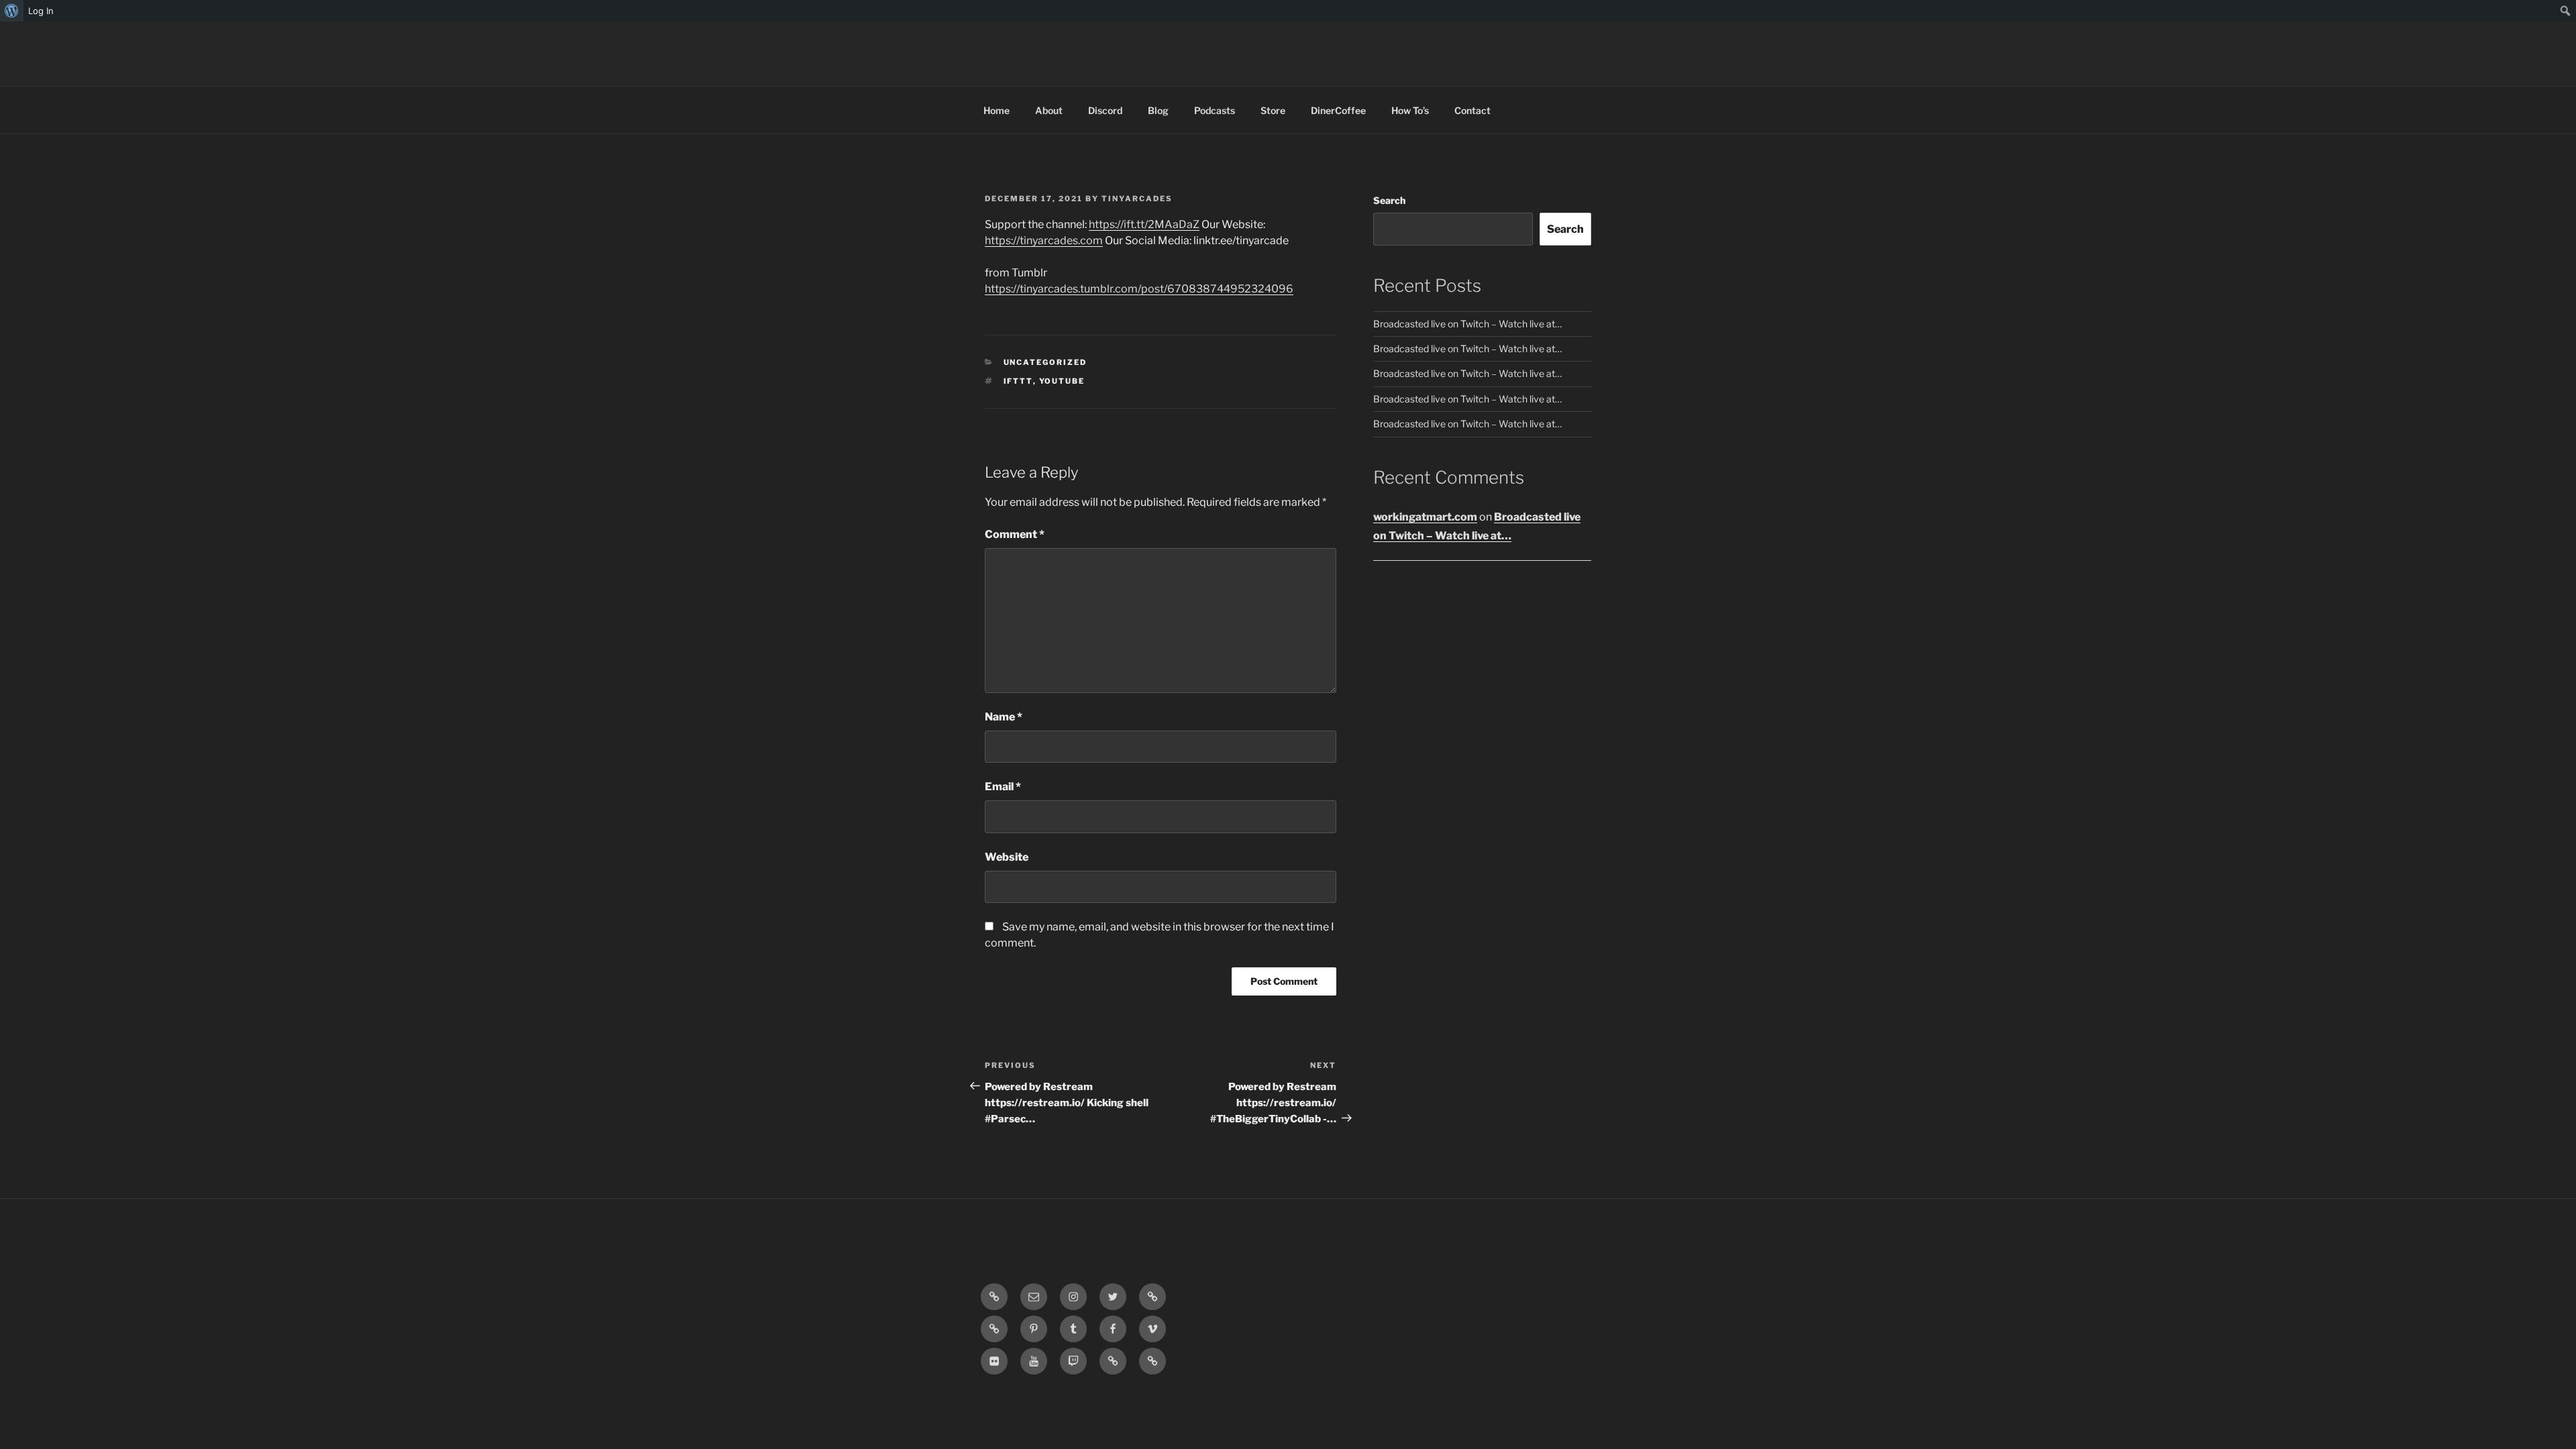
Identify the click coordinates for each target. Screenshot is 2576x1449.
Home (997, 110)
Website (1007, 857)
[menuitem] (12, 11)
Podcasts (1215, 110)
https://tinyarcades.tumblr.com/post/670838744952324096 (1139, 289)
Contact (1472, 110)
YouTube (1062, 381)
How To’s (1410, 110)
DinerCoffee (1338, 110)
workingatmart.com (1425, 517)
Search (1389, 200)
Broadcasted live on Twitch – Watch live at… (1467, 324)
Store (1273, 110)
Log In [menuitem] (41, 11)
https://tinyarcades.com (1044, 240)
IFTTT (1018, 381)
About (1049, 110)
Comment (1015, 534)
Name (1004, 717)
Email (1003, 787)
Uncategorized (1045, 362)
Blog (1158, 110)
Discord (1105, 110)
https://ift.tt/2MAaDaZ (1144, 224)
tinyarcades (1137, 199)
